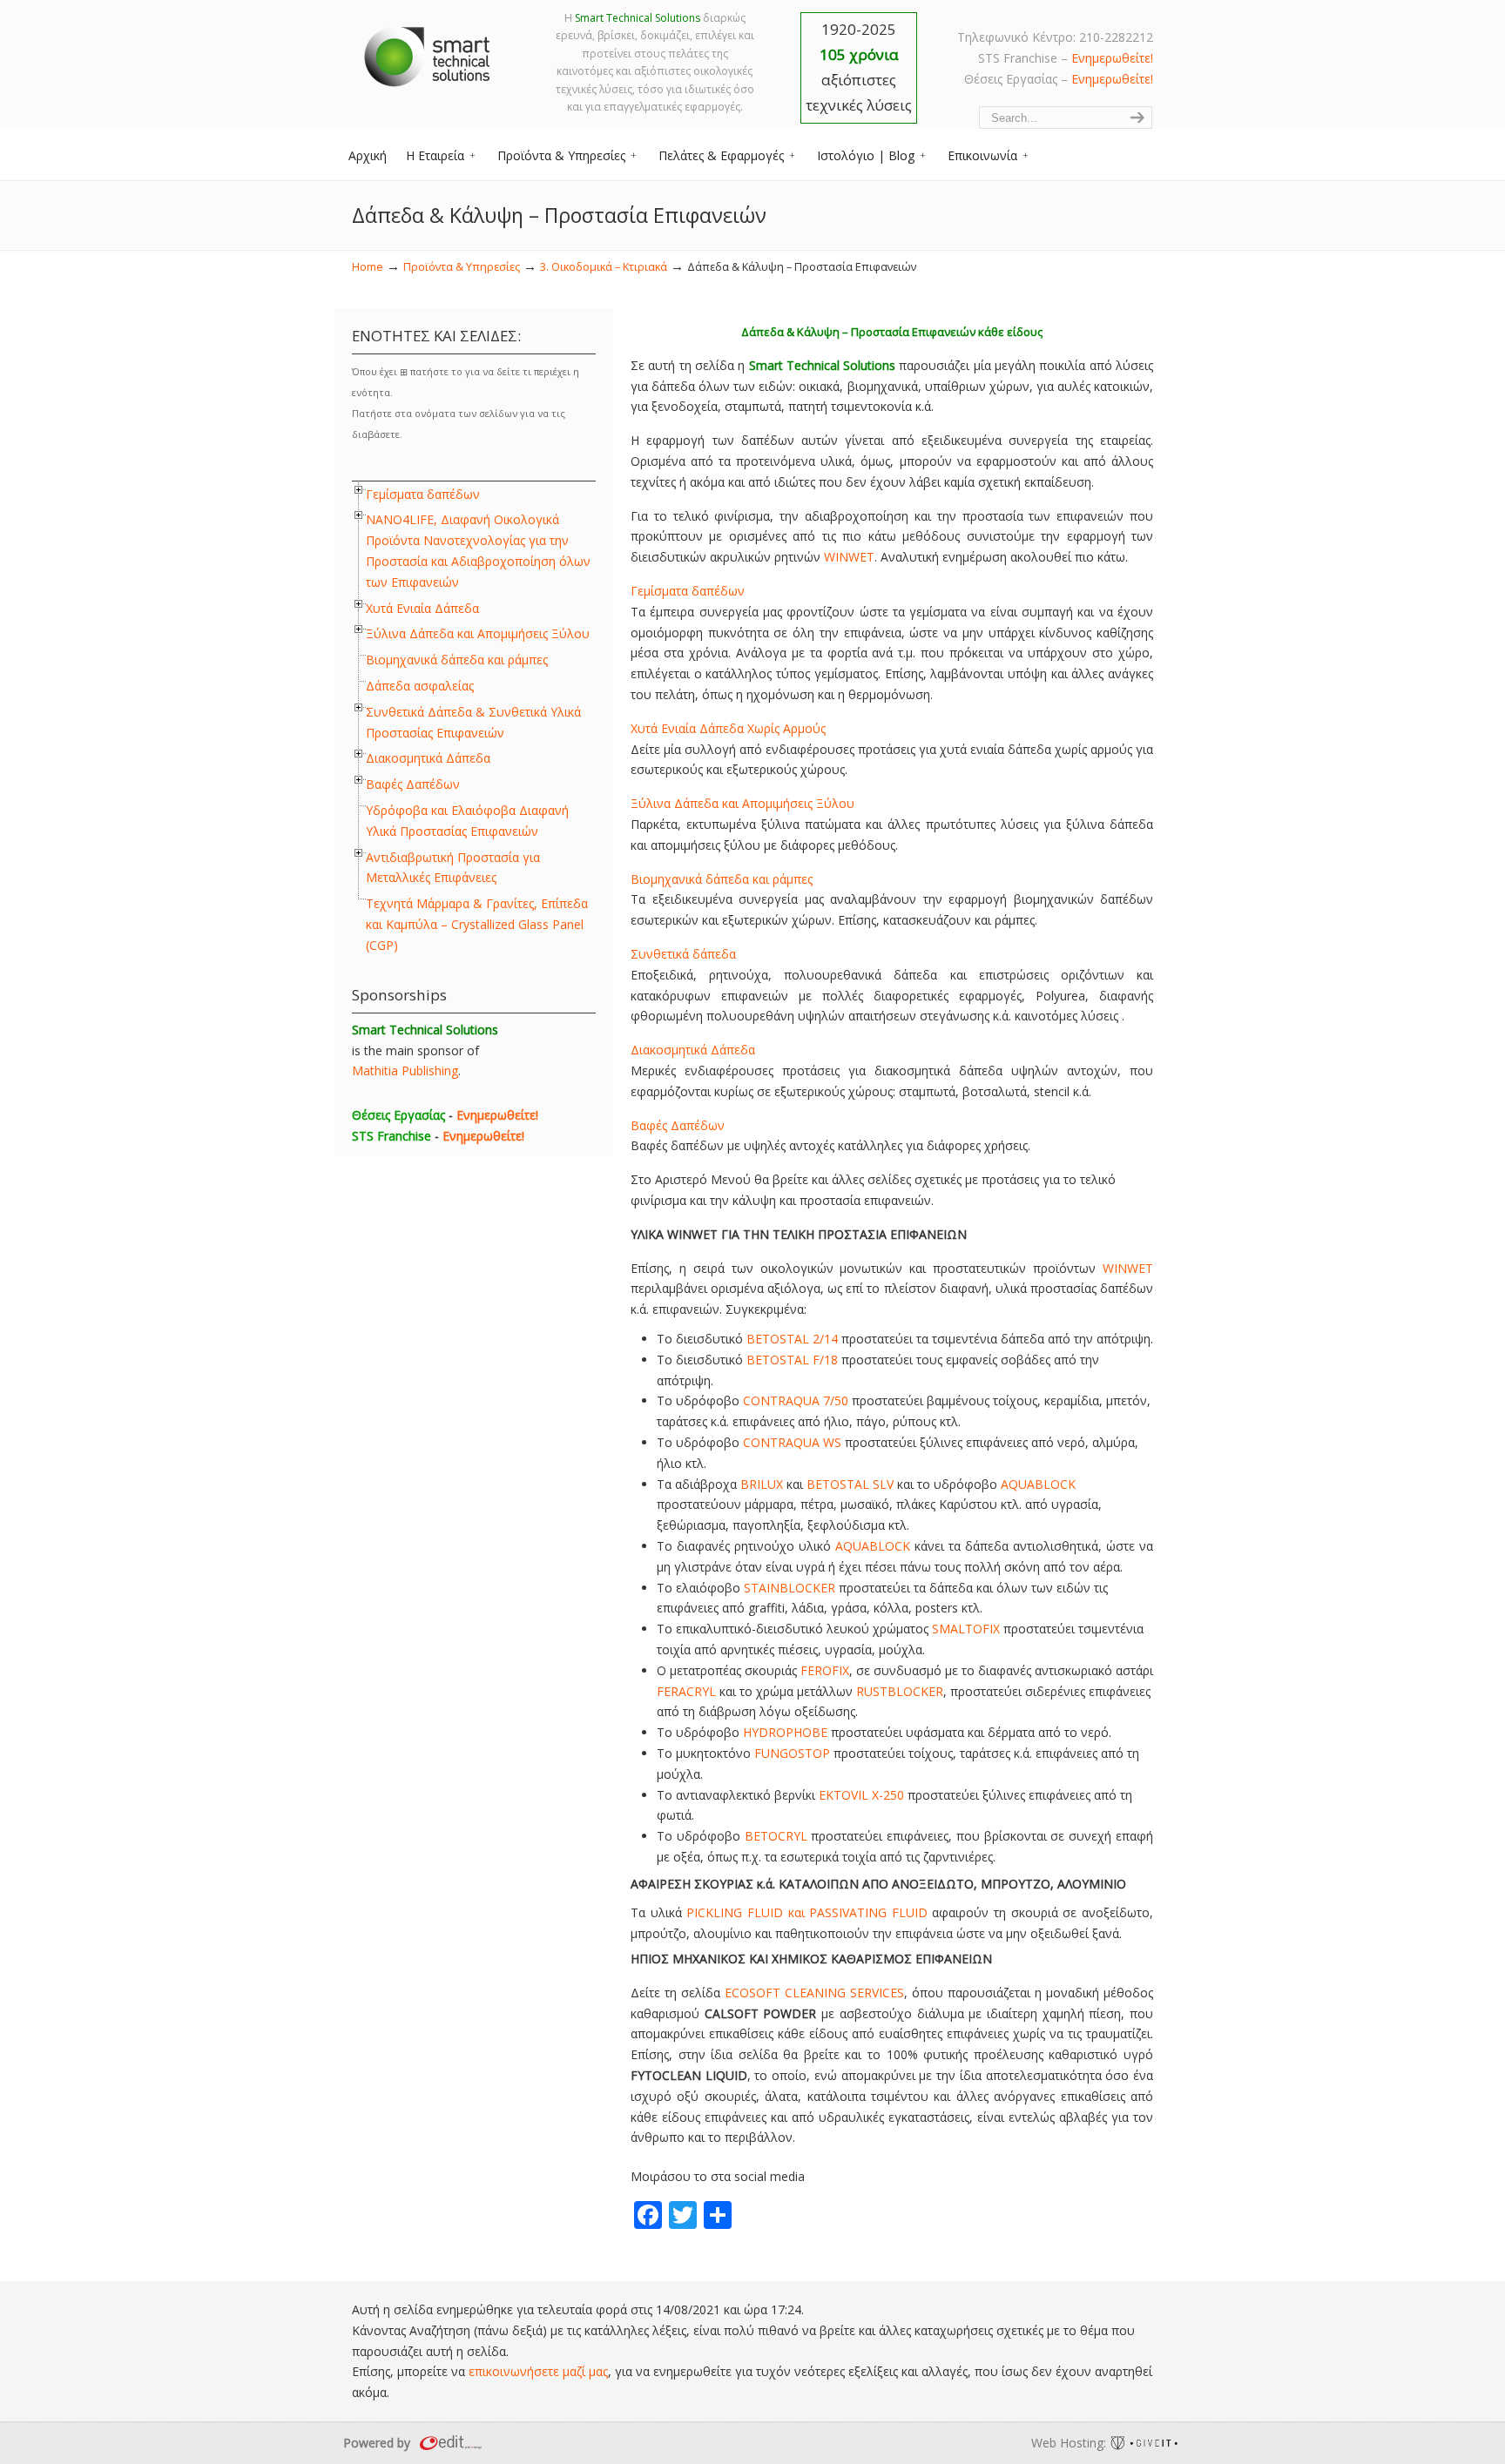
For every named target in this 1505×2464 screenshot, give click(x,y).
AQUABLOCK (1038, 1484)
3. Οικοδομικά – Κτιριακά (604, 267)
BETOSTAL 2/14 (792, 1339)
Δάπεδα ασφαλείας (420, 686)
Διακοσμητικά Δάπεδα (693, 1050)
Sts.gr (428, 52)
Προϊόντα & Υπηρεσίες (462, 267)
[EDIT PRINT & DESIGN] (449, 2443)
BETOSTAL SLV (850, 1484)
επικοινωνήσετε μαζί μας (538, 2371)
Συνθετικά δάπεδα (683, 954)
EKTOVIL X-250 (861, 1795)
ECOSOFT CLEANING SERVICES (814, 1993)
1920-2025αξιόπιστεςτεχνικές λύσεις (859, 67)
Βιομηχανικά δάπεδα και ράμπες (722, 879)
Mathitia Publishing (405, 1070)
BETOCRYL (776, 1836)
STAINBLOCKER (790, 1588)
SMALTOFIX (966, 1629)
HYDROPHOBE (785, 1732)
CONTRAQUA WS (792, 1442)
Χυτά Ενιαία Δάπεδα (422, 608)
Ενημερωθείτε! (1112, 58)
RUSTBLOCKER (900, 1691)
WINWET (849, 557)
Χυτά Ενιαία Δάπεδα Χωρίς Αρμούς (728, 728)
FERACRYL (686, 1691)
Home (368, 267)
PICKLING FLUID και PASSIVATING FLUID (807, 1912)
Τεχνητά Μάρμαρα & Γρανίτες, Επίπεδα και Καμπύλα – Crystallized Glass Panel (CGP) (477, 924)
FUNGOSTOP (792, 1753)
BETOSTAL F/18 (792, 1360)
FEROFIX (825, 1670)
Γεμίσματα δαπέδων (688, 591)
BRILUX (762, 1484)
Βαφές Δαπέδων (678, 1125)
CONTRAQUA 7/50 (796, 1400)
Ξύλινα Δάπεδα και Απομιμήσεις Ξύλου (742, 803)
